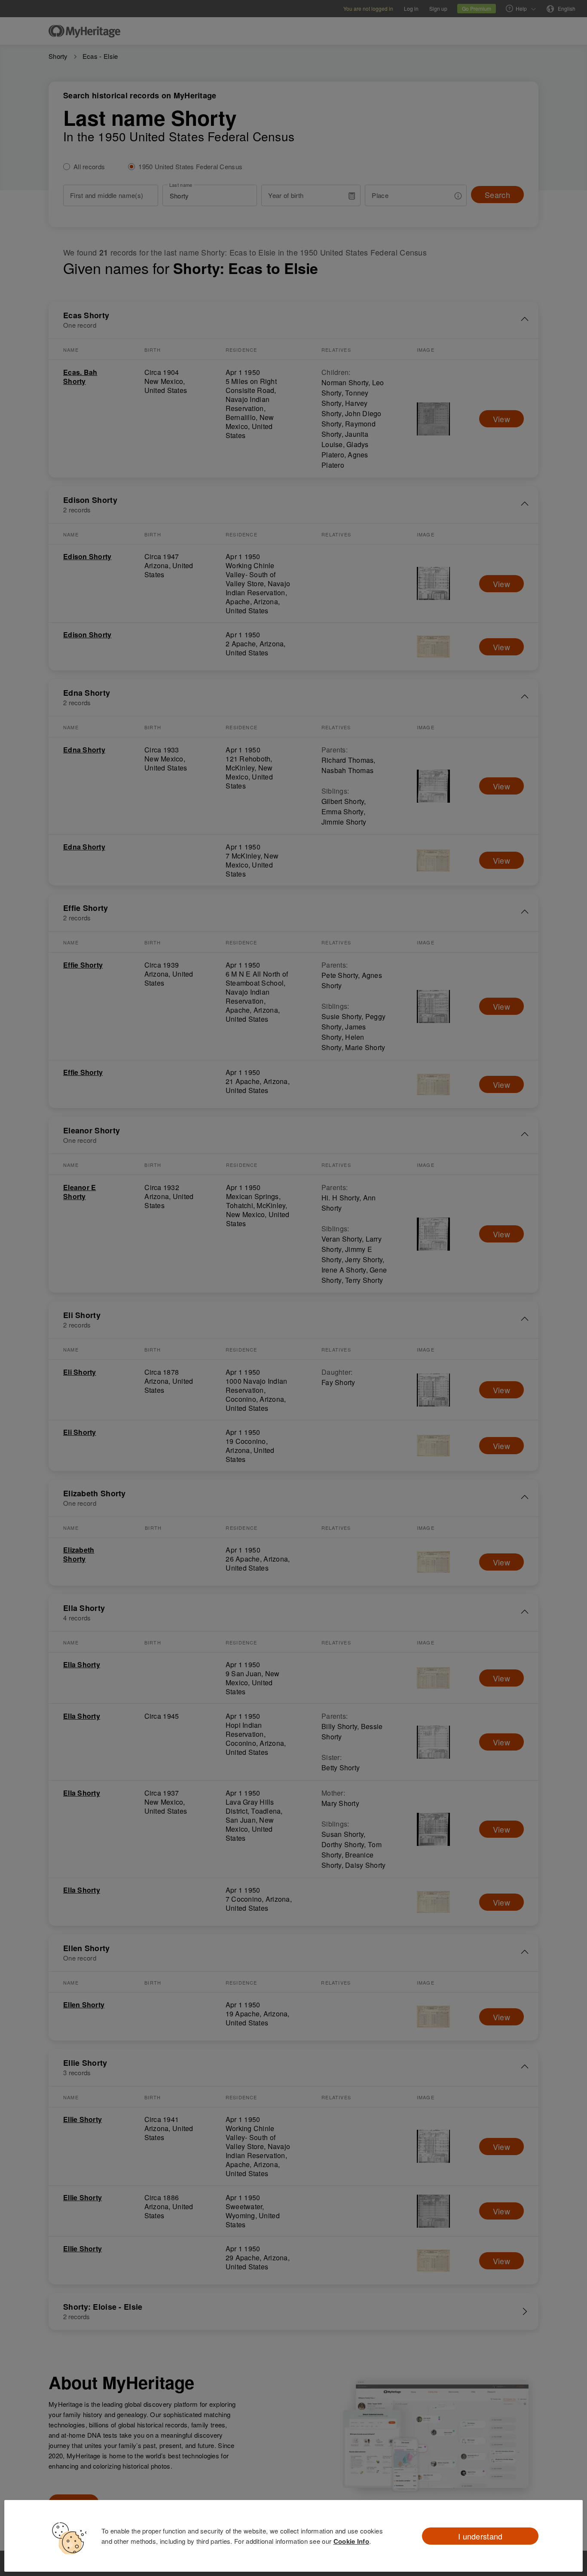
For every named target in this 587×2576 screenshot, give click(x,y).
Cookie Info (351, 2541)
